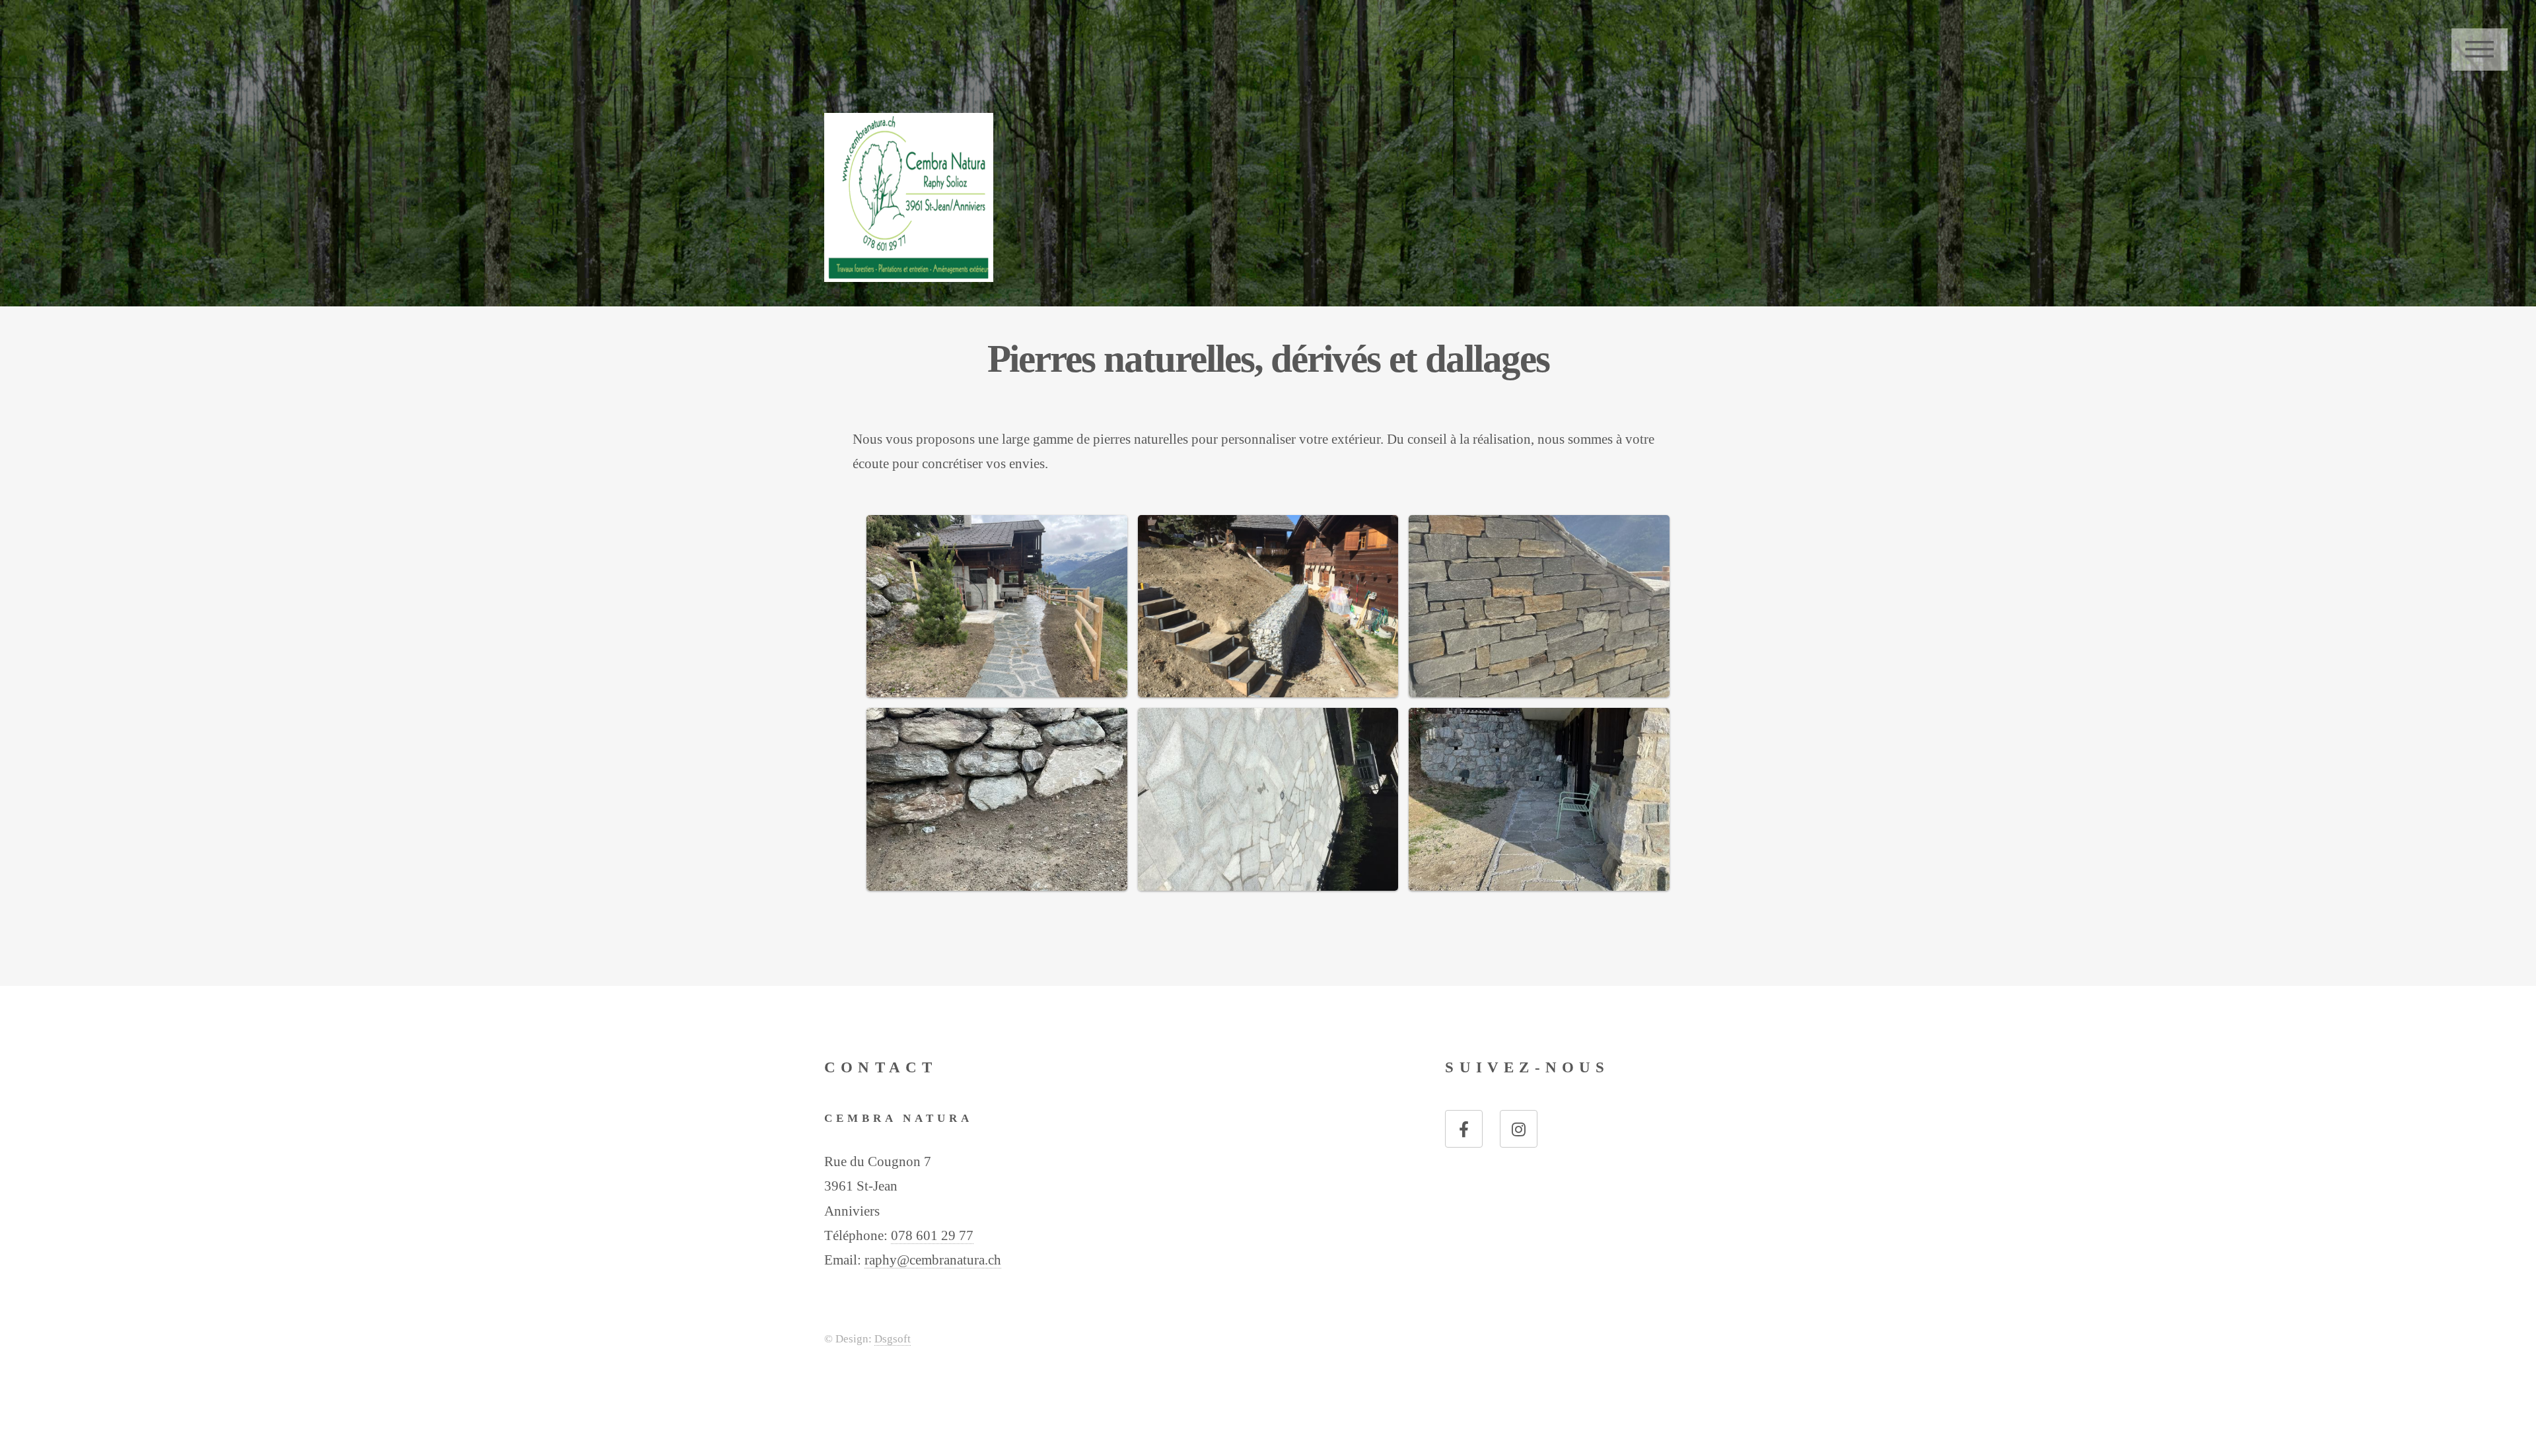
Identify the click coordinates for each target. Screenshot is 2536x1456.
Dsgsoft (893, 1339)
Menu (2480, 50)
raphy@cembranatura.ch (933, 1260)
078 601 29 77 (932, 1235)
